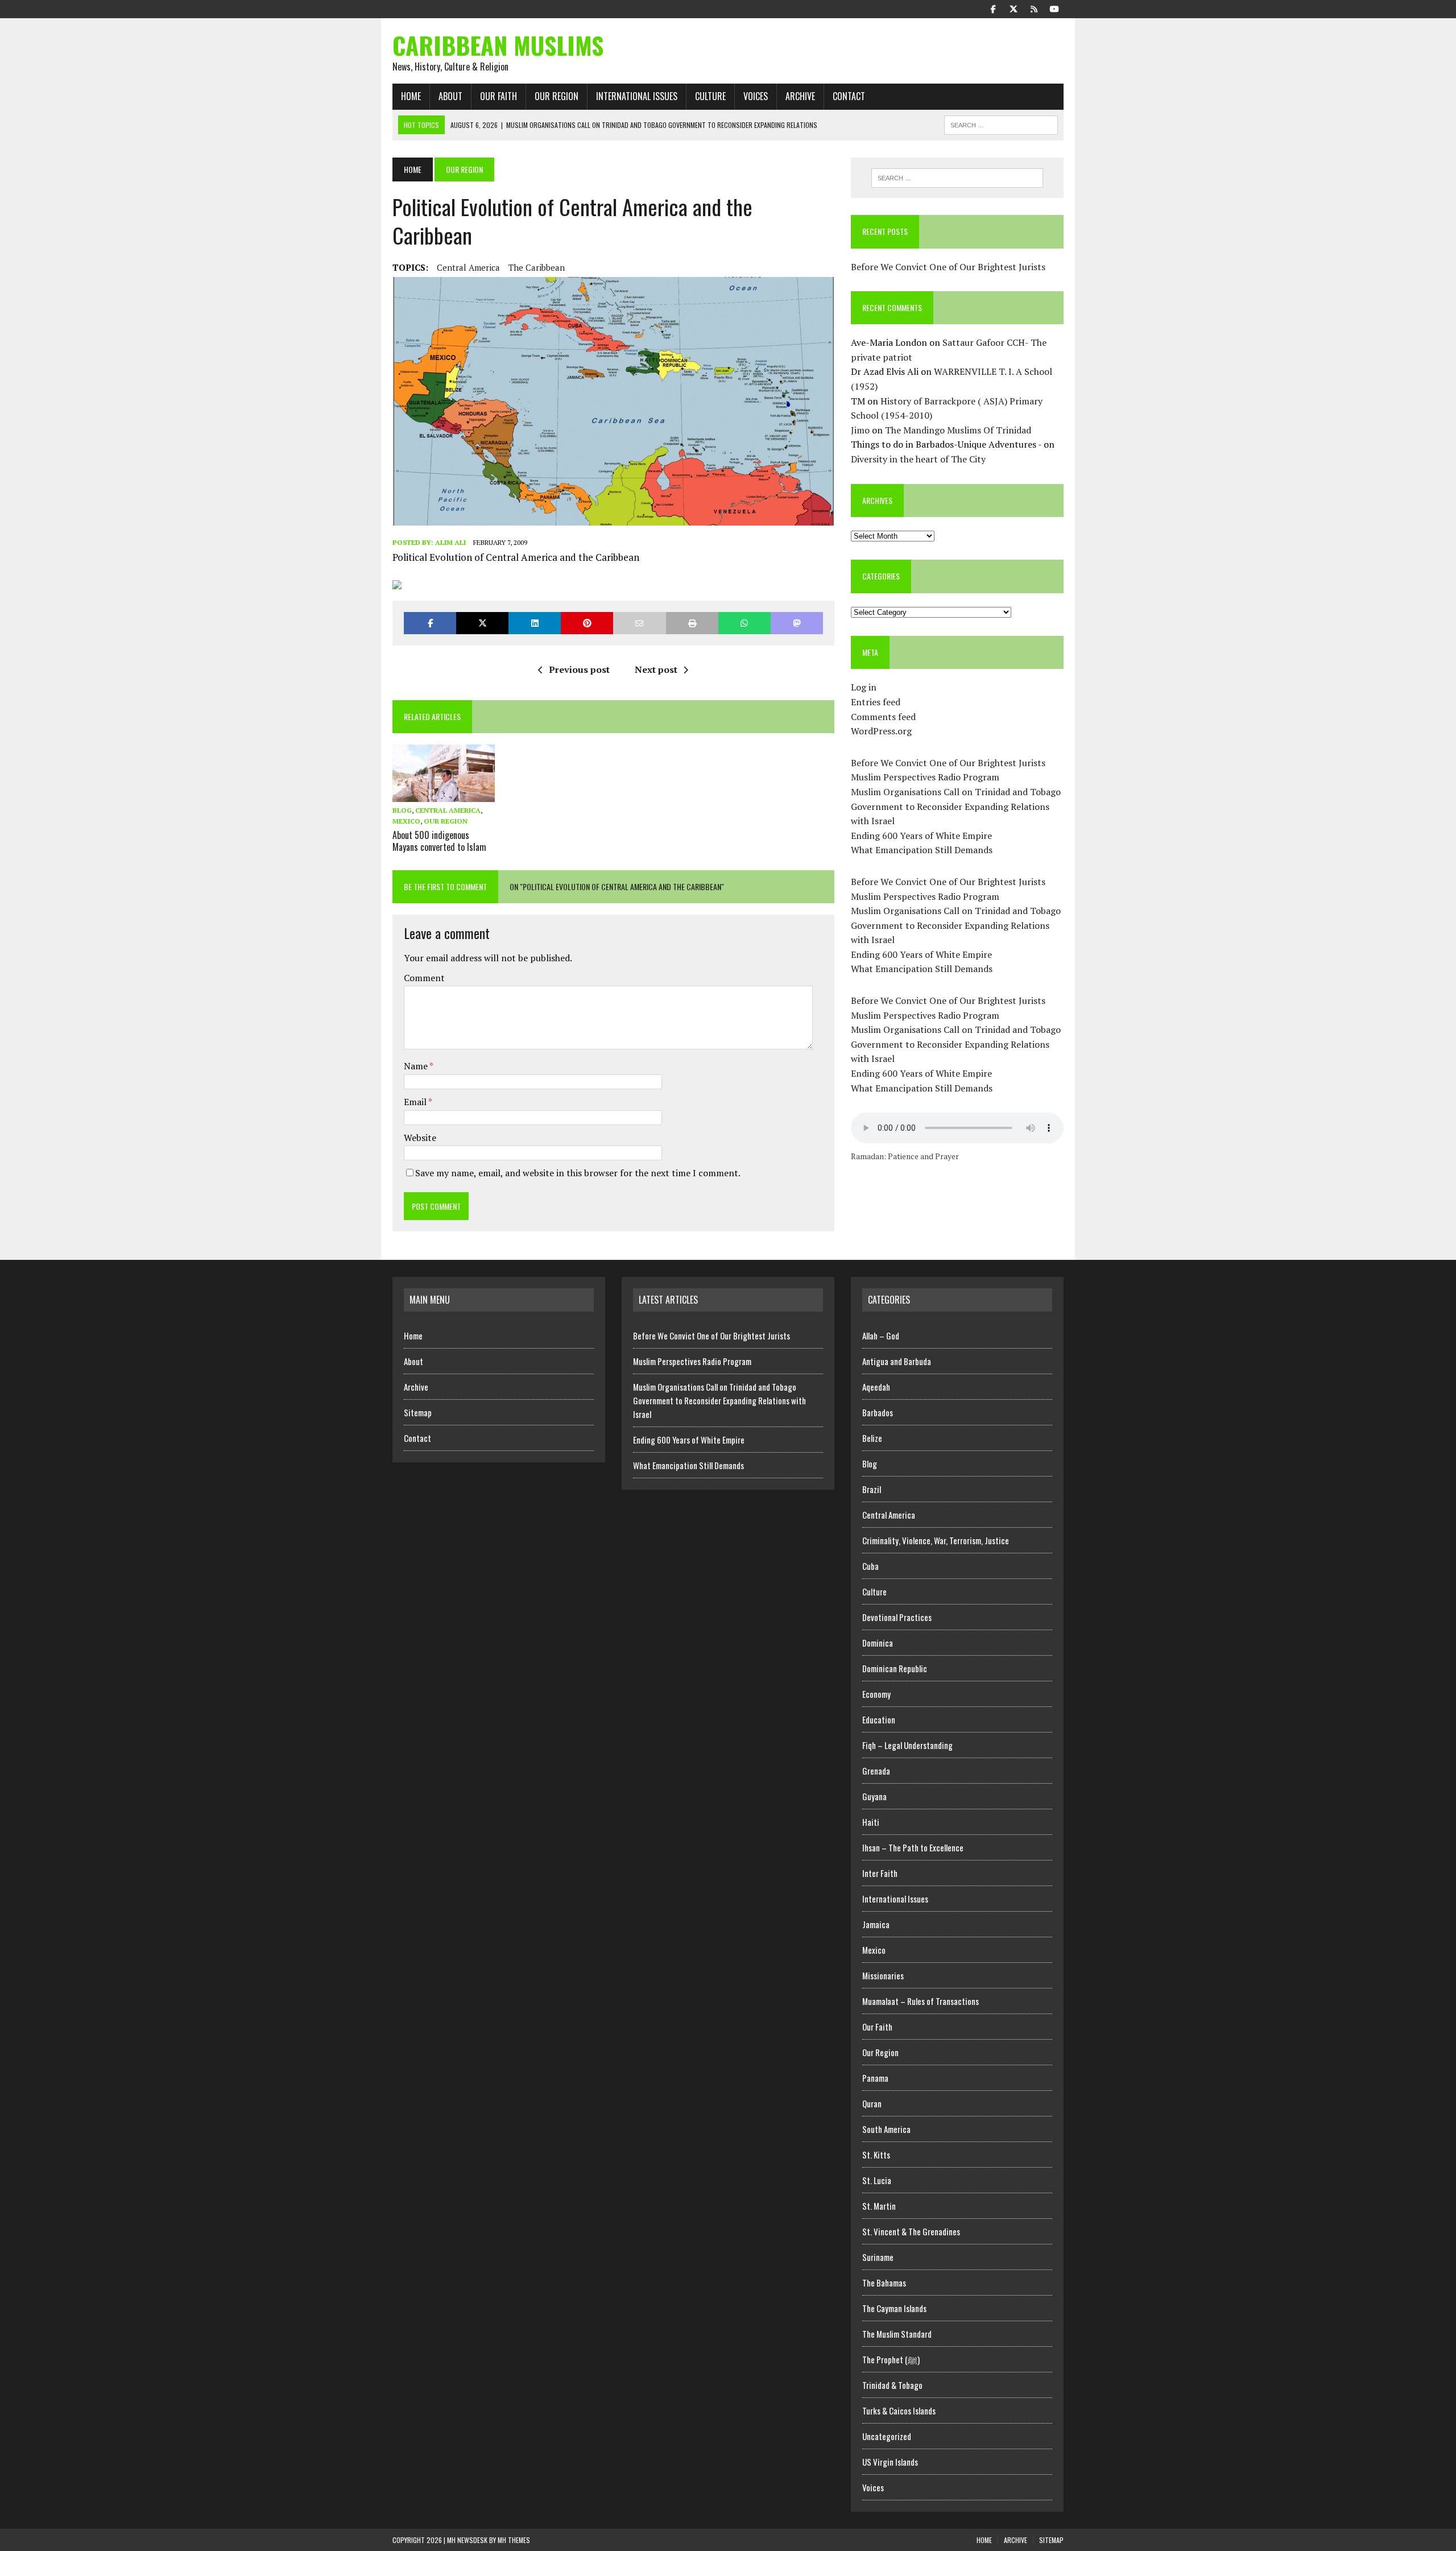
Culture (710, 96)
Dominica (878, 1643)
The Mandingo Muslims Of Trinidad (958, 430)
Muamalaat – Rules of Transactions (921, 2001)
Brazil (872, 1489)
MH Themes (514, 2540)
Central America (468, 267)
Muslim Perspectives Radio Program (925, 777)
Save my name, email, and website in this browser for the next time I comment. (578, 1173)
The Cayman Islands (894, 2308)
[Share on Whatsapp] (744, 623)
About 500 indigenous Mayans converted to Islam (439, 841)
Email (416, 1102)
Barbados (878, 1412)
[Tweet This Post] (482, 623)
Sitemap (418, 1412)
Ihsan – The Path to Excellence (913, 1847)
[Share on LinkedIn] (535, 623)
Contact (849, 96)
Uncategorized (887, 2436)
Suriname (878, 2257)
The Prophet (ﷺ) (891, 2359)
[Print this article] (692, 623)
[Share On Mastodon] (797, 623)
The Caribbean (537, 267)
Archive (800, 96)
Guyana (874, 1796)
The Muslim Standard (897, 2334)
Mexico (406, 821)
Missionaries (883, 1975)
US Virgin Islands (890, 2462)
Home (411, 96)
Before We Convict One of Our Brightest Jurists (948, 267)
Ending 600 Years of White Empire (921, 836)
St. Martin (879, 2206)
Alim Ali (450, 542)
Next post (656, 669)
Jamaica (876, 1924)
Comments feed (883, 717)
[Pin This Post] (587, 623)
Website (420, 1138)
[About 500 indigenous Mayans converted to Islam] (444, 794)
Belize (872, 1438)
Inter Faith (880, 1873)
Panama (875, 2078)
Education (879, 1719)
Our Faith (499, 96)
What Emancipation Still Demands (922, 850)
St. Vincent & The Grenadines (911, 2231)
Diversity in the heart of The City (918, 459)
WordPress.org (881, 731)
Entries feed (876, 702)
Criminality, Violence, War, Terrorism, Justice (936, 1540)
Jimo (860, 430)
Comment (424, 978)
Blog (402, 810)
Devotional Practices (897, 1617)
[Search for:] (957, 178)
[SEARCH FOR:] (1001, 123)
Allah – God (881, 1336)
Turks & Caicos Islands (899, 2411)
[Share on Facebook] (430, 623)
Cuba (870, 1566)
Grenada (876, 1771)
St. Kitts (876, 2155)
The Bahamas (884, 2283)
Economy (876, 1694)
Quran (872, 2103)
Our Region (557, 96)
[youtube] (1054, 8)
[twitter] (1014, 8)
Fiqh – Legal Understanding (907, 1745)
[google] (1034, 8)
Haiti (871, 1822)
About (450, 96)
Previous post (579, 669)
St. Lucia (877, 2180)
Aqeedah (876, 1387)
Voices (756, 96)
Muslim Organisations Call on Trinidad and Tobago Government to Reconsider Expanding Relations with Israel (956, 806)
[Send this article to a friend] (639, 623)
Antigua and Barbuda (897, 1361)
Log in (864, 687)
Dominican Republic (895, 1668)
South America (886, 2129)
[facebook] (993, 8)
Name (417, 1066)
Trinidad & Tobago (892, 2385)
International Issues (637, 96)
